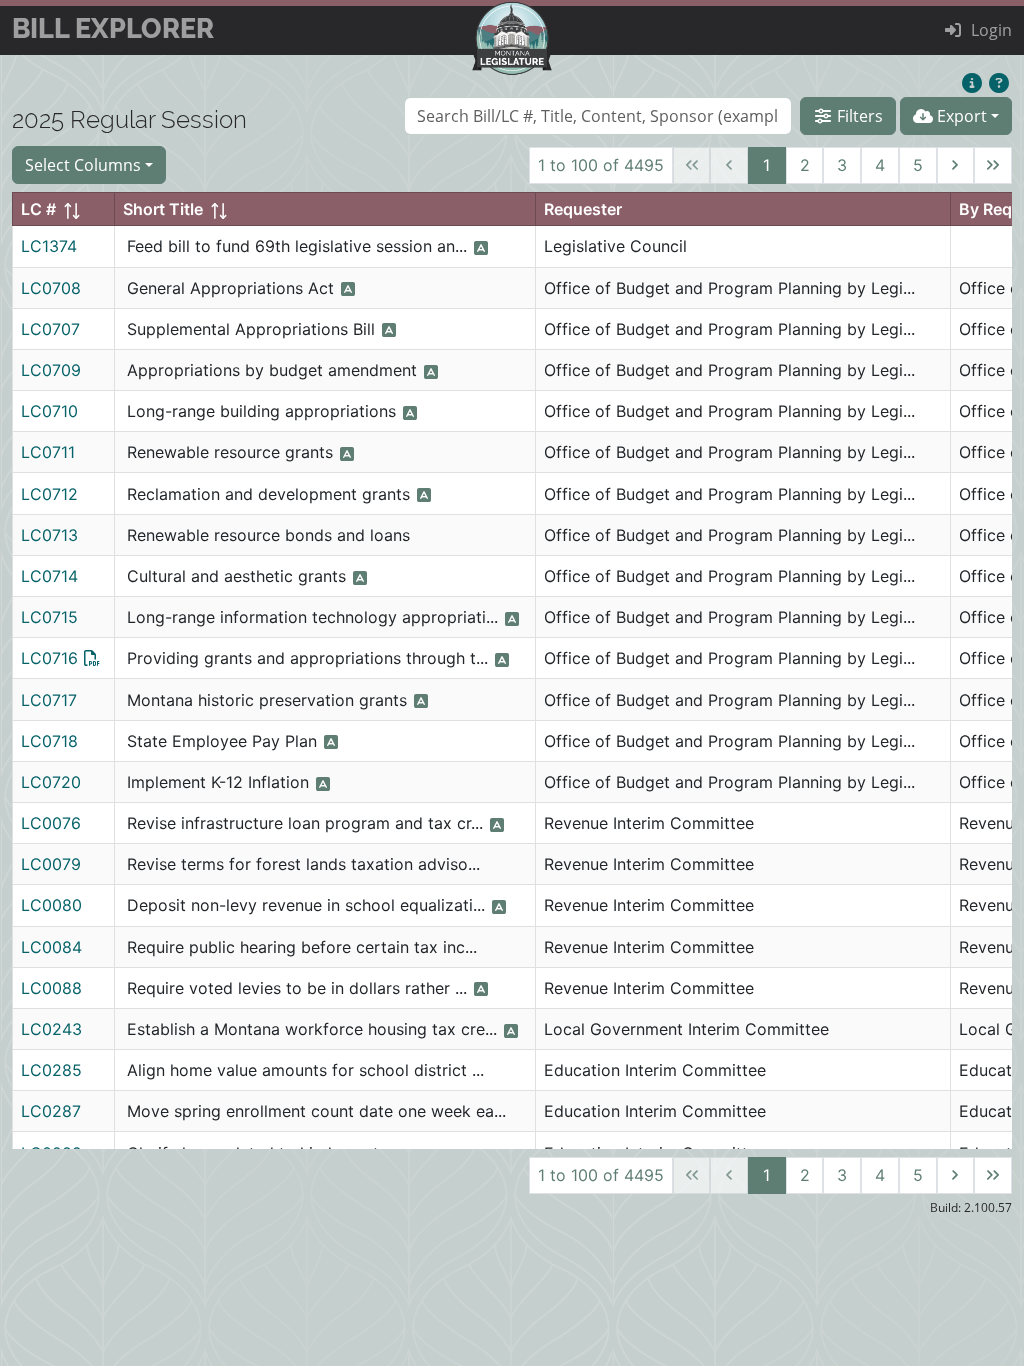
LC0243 (51, 1029)
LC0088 (51, 988)
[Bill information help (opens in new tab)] (998, 84)
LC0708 (51, 288)
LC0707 (50, 329)
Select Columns (83, 165)
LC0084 (51, 947)
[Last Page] (993, 166)
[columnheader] (64, 209)
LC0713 (49, 535)
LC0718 (49, 741)
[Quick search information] (971, 84)
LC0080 (51, 905)
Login (991, 30)
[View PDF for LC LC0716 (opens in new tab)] (92, 658)
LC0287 (51, 1111)
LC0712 (49, 494)
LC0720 (51, 782)
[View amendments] (481, 248)
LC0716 (49, 658)
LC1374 (49, 246)
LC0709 (51, 370)
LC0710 (49, 411)
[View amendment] (497, 825)
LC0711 (48, 452)
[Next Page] (956, 166)
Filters (858, 116)
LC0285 (51, 1070)
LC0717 (49, 700)
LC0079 (51, 864)
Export (960, 116)
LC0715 (49, 617)
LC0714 (49, 576)
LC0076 (51, 823)
